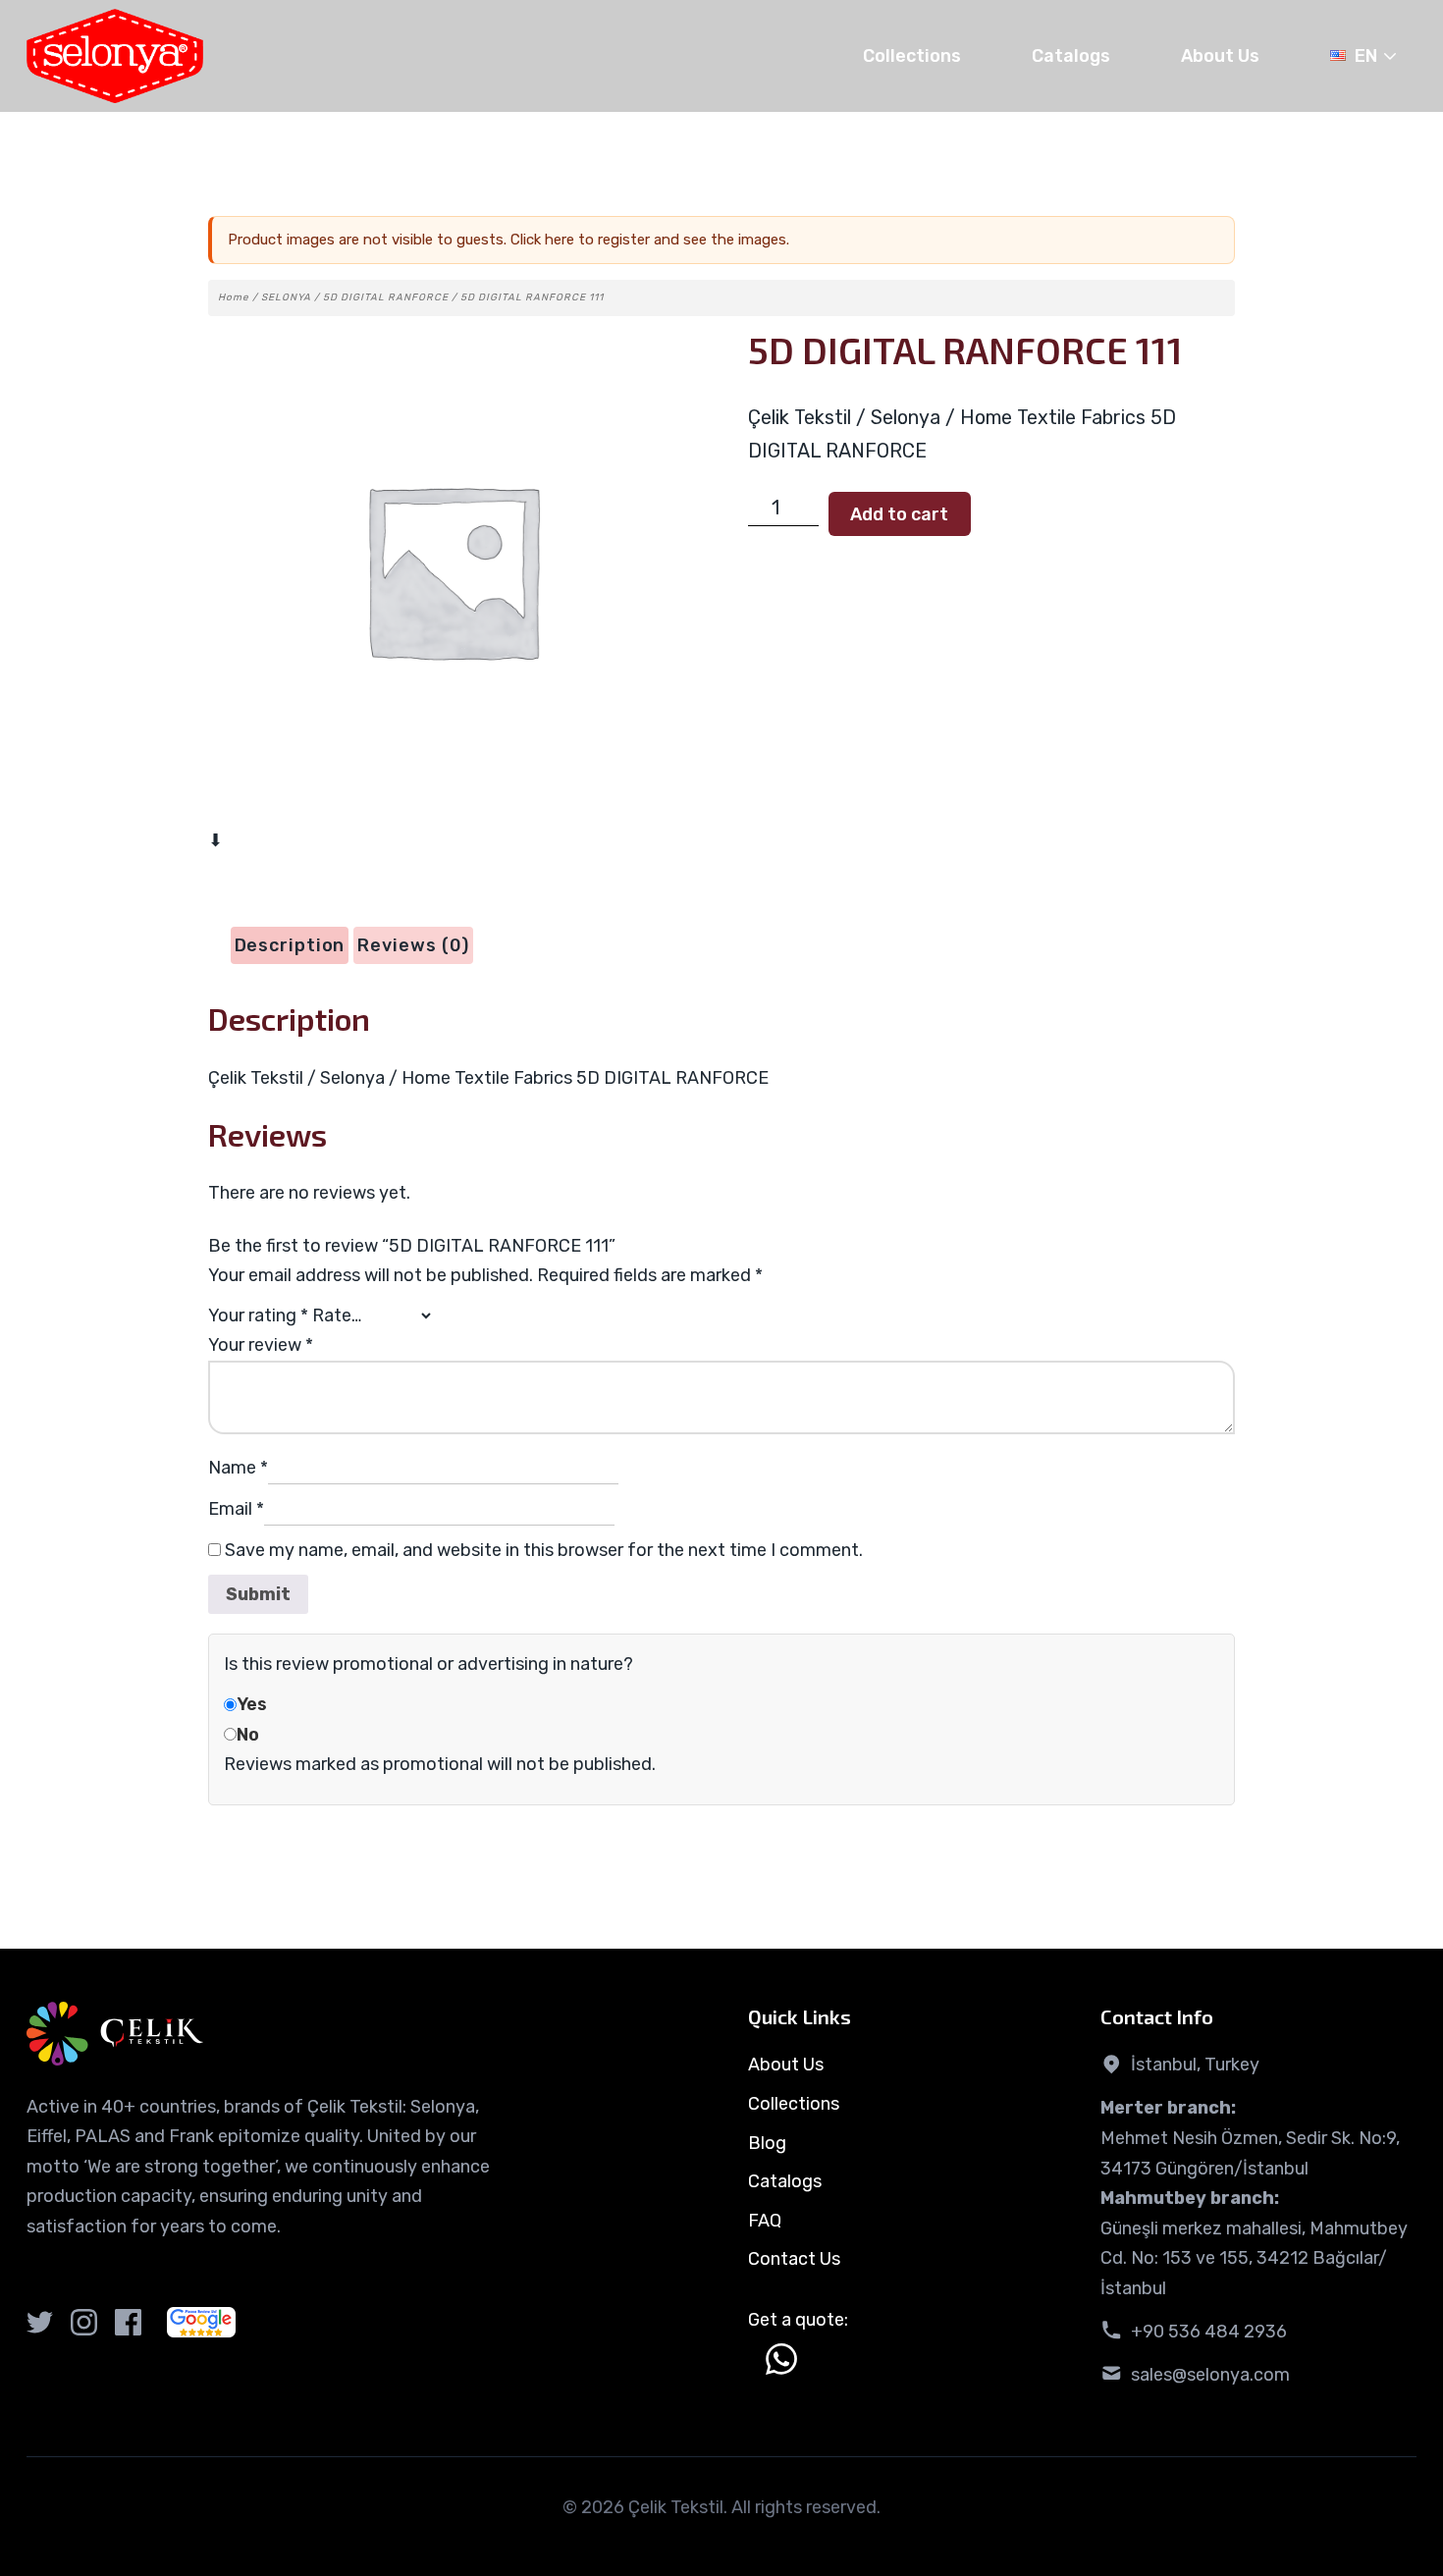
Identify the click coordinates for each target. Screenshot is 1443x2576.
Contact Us (794, 2259)
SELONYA (286, 297)
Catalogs (1071, 56)
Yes (252, 1704)
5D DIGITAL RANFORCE (386, 297)
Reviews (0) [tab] (413, 945)
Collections (912, 56)
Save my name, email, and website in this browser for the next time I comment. (544, 1550)
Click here (542, 240)
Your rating (258, 1315)
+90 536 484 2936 (1209, 2332)
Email (236, 1509)
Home (234, 297)
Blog (767, 2143)
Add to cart (899, 514)
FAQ (765, 2221)
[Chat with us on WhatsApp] (781, 2359)
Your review (261, 1345)
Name (238, 1468)
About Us (1220, 56)
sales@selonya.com (1210, 2375)
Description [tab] (290, 945)
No (248, 1735)
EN (1366, 56)
